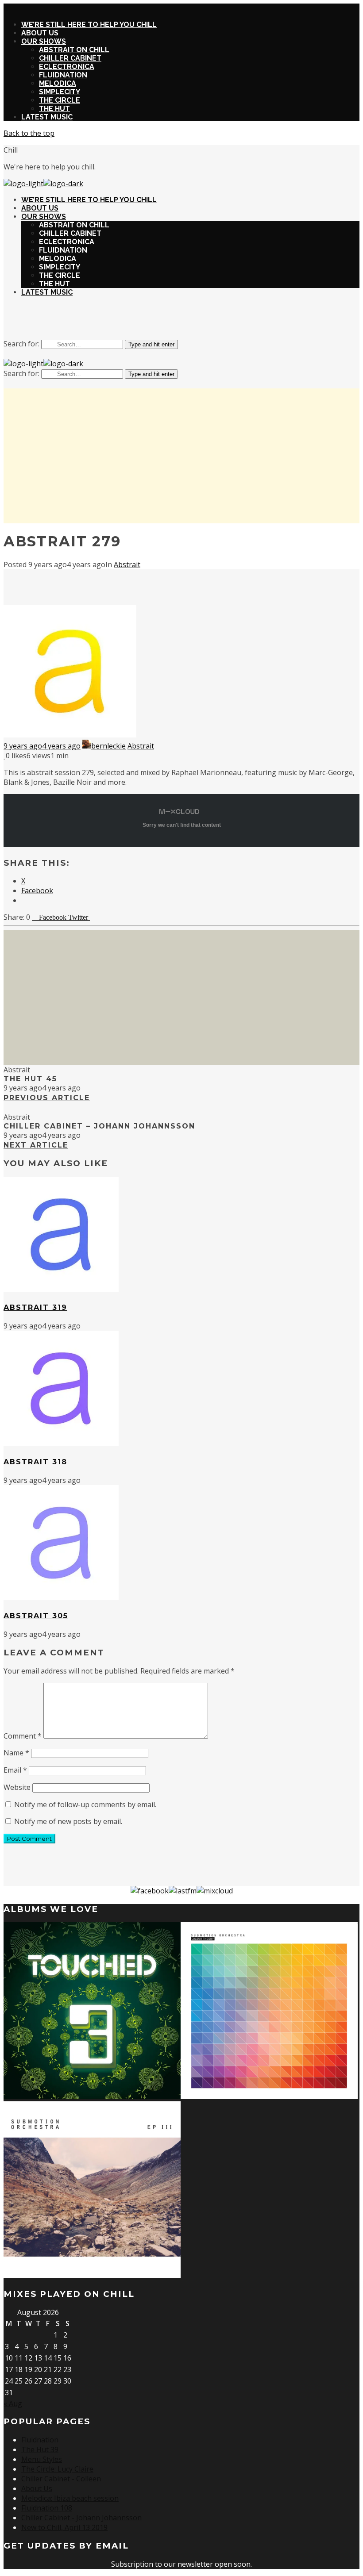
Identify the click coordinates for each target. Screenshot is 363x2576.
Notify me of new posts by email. (68, 1821)
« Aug (13, 2403)
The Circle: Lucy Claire (57, 2469)
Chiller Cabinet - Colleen (61, 2479)
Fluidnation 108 (47, 2508)
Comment (23, 1736)
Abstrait (127, 564)
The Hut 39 (40, 2449)
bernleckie (108, 746)
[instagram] (171, 321)
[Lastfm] (183, 1891)
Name (16, 1753)
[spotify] (192, 321)
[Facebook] (150, 1891)
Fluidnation (40, 2440)
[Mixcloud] (215, 1891)
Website (17, 1787)
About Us (37, 2488)
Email (15, 1770)
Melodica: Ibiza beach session (70, 2498)
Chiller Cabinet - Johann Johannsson (81, 2518)
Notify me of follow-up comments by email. (85, 1804)
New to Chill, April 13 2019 (64, 2527)
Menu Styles (42, 2459)
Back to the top (29, 133)
